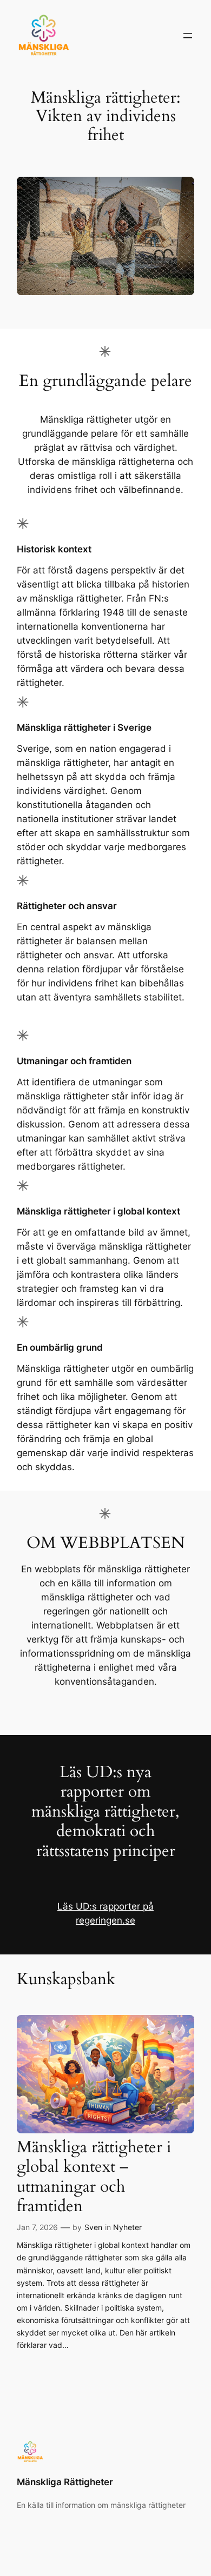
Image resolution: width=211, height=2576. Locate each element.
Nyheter (127, 2227)
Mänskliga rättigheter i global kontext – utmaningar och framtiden (94, 2177)
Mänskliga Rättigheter (65, 2482)
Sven (93, 2227)
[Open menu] (188, 36)
